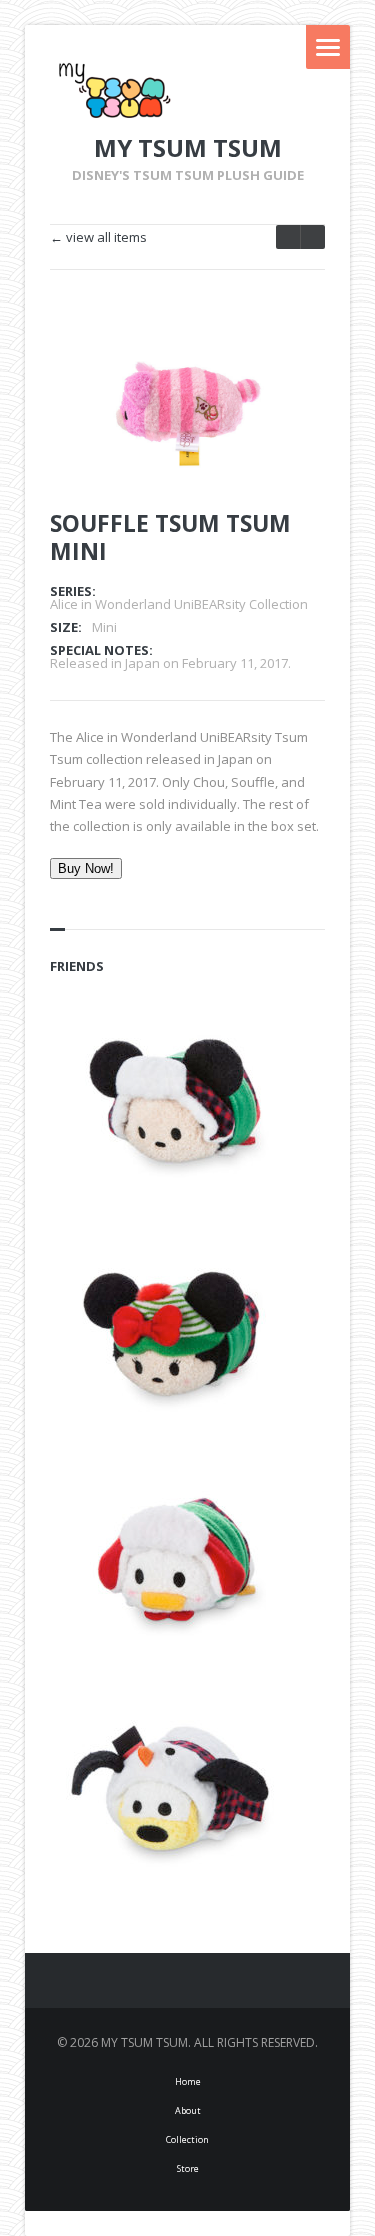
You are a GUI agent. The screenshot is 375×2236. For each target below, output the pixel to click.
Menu (328, 47)
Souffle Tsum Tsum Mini (170, 537)
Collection (187, 2139)
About (188, 2110)
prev (312, 237)
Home (188, 2081)
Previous (248, 362)
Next (283, 362)
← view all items (98, 237)
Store (188, 2168)
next (288, 237)
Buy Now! (86, 868)
